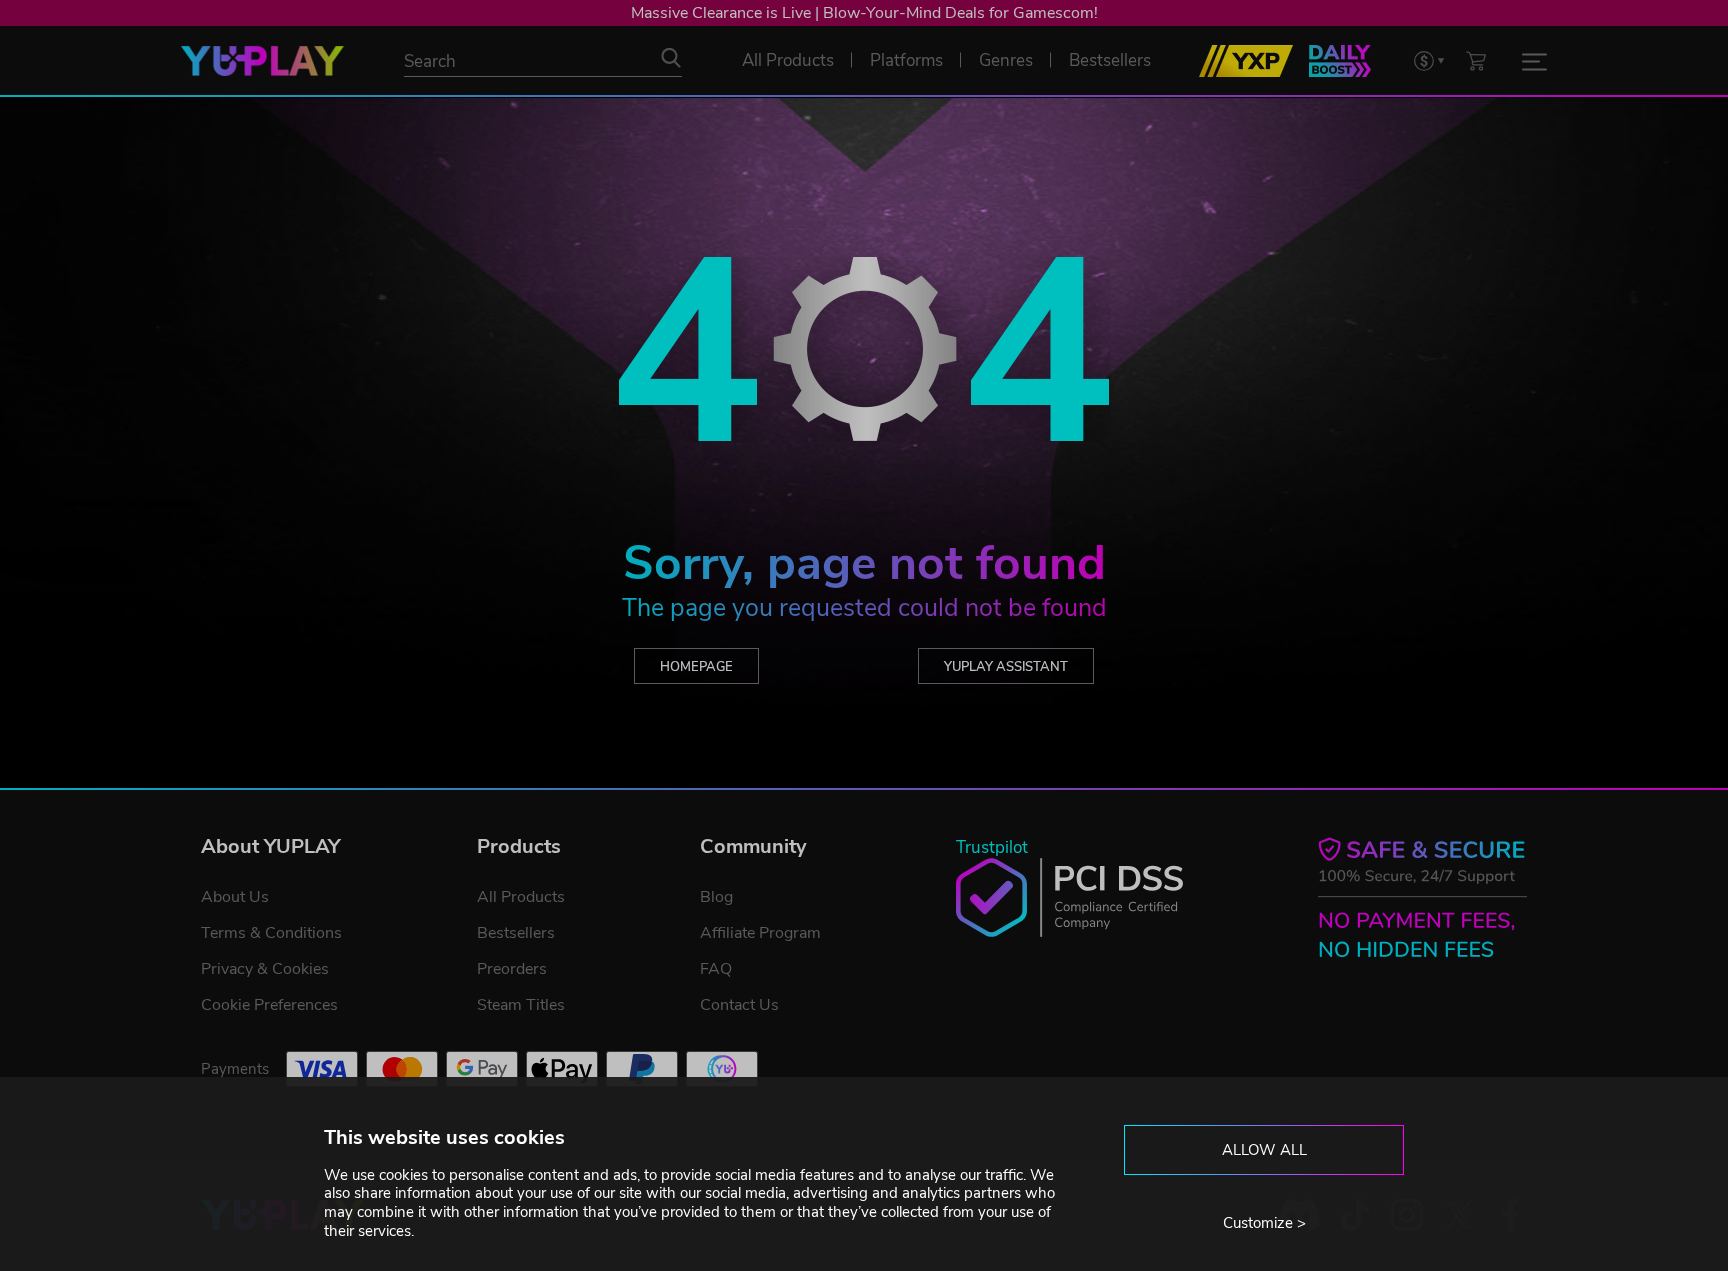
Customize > (1264, 1223)
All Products (521, 897)
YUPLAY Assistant (1006, 667)
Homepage (696, 667)
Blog (716, 897)
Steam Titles (521, 1005)
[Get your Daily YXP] (1340, 61)
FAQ (716, 969)
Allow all (1264, 1150)
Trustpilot (992, 847)
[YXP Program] (1246, 61)
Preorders (512, 969)
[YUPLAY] (262, 61)
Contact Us (739, 1005)
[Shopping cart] (1476, 60)
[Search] (671, 58)
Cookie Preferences (269, 1005)
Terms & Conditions (271, 933)
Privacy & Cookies (265, 969)
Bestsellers (516, 933)
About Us (235, 897)
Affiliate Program (760, 933)
